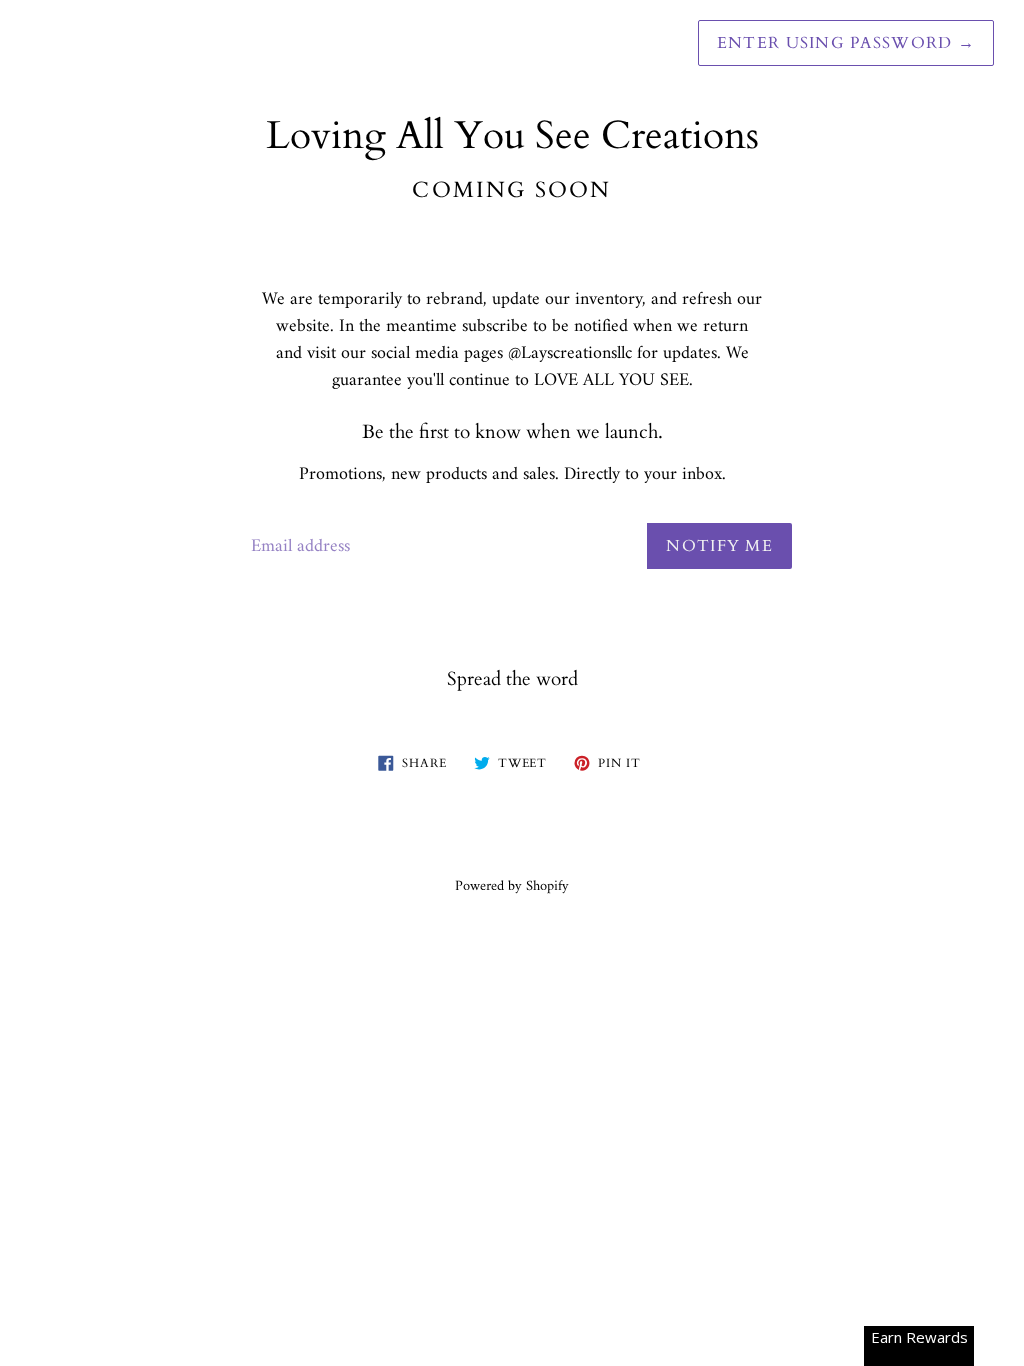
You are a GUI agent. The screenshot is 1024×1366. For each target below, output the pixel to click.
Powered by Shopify (512, 886)
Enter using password (846, 43)
